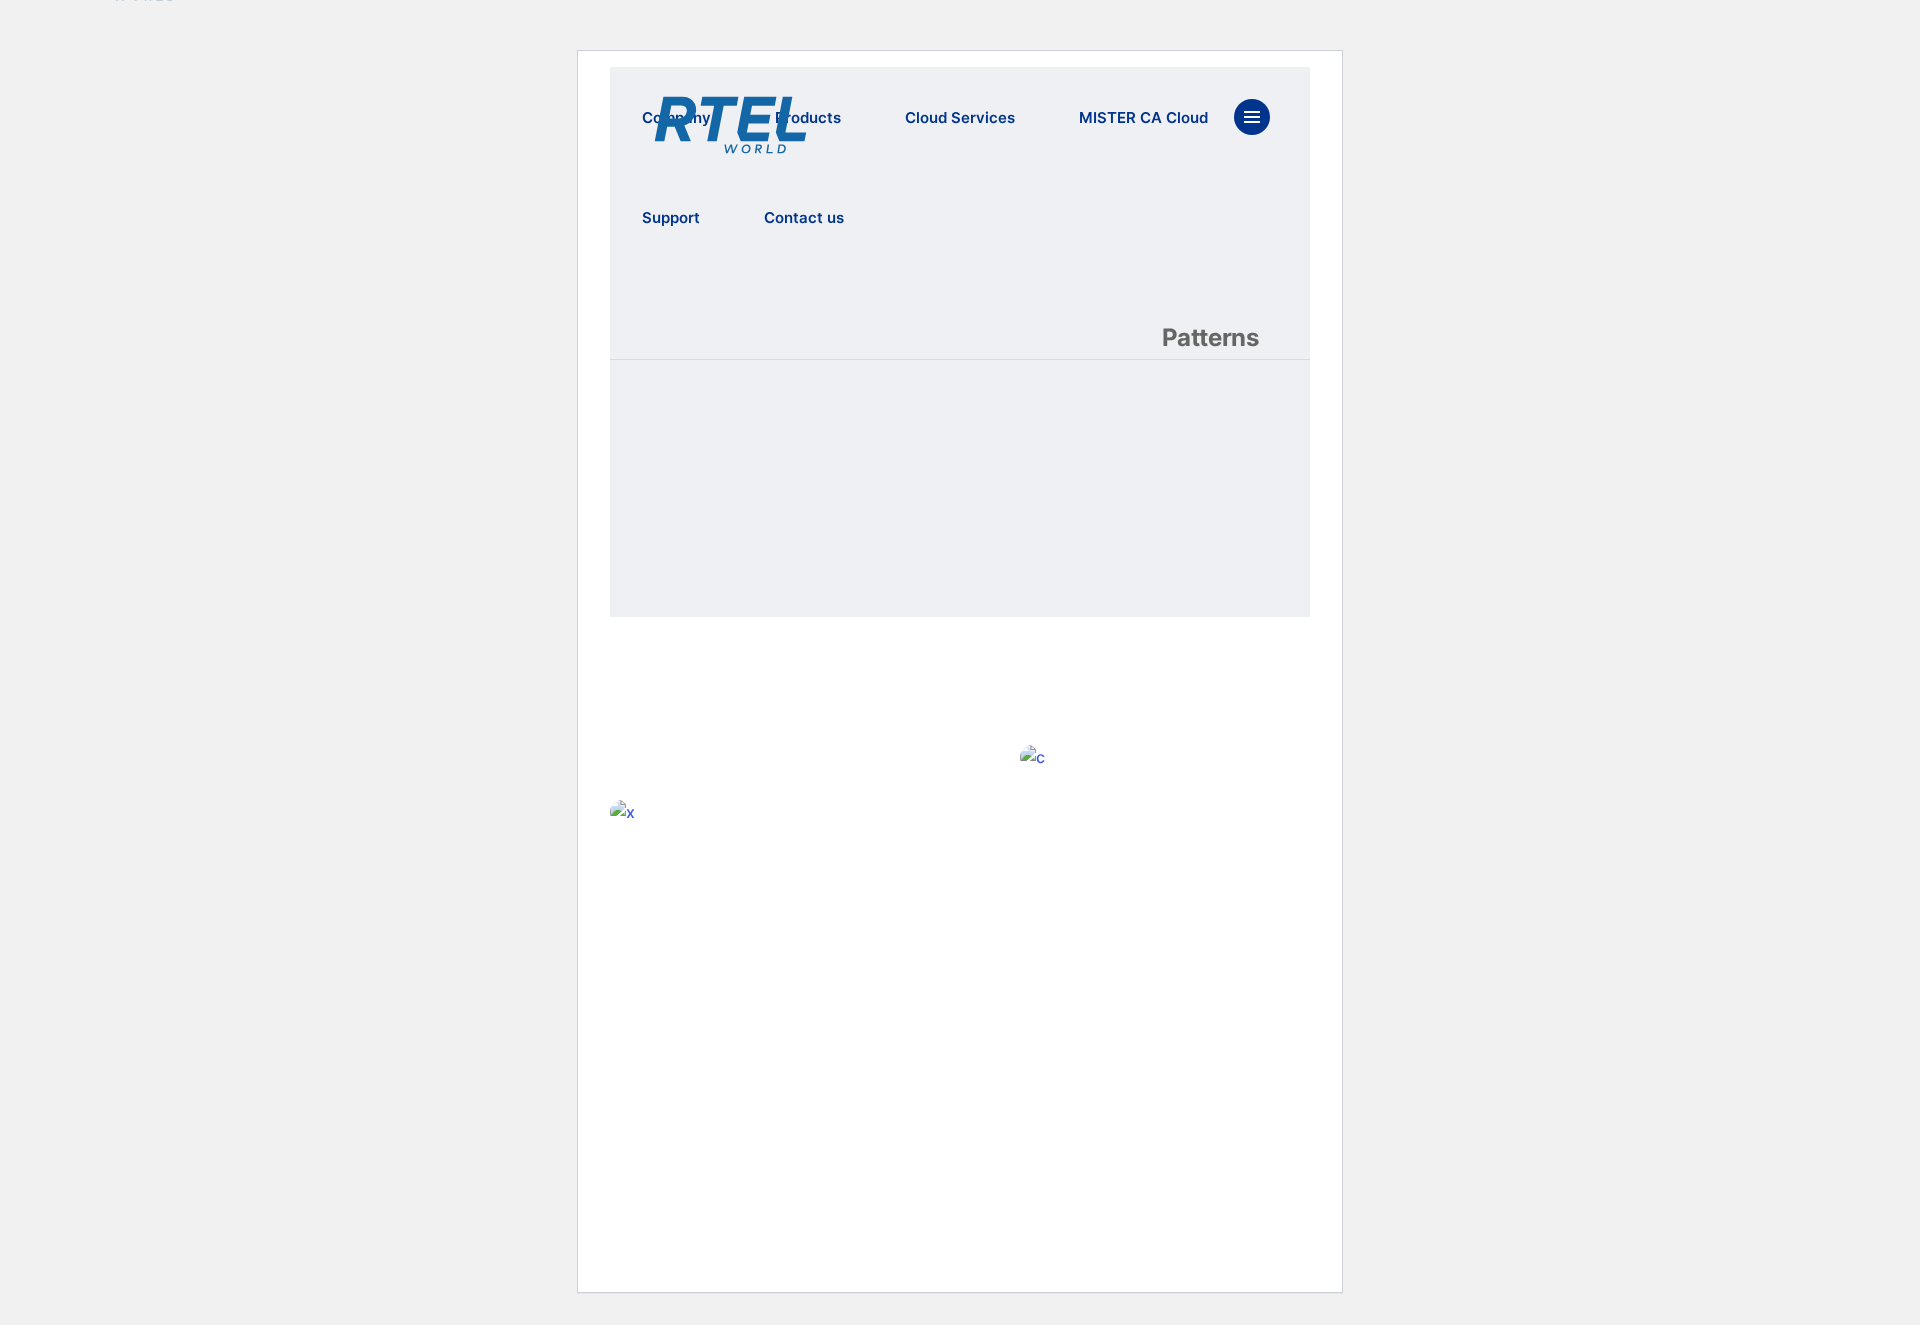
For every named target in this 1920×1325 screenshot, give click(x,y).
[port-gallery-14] (800, 812)
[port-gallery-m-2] (1210, 757)
